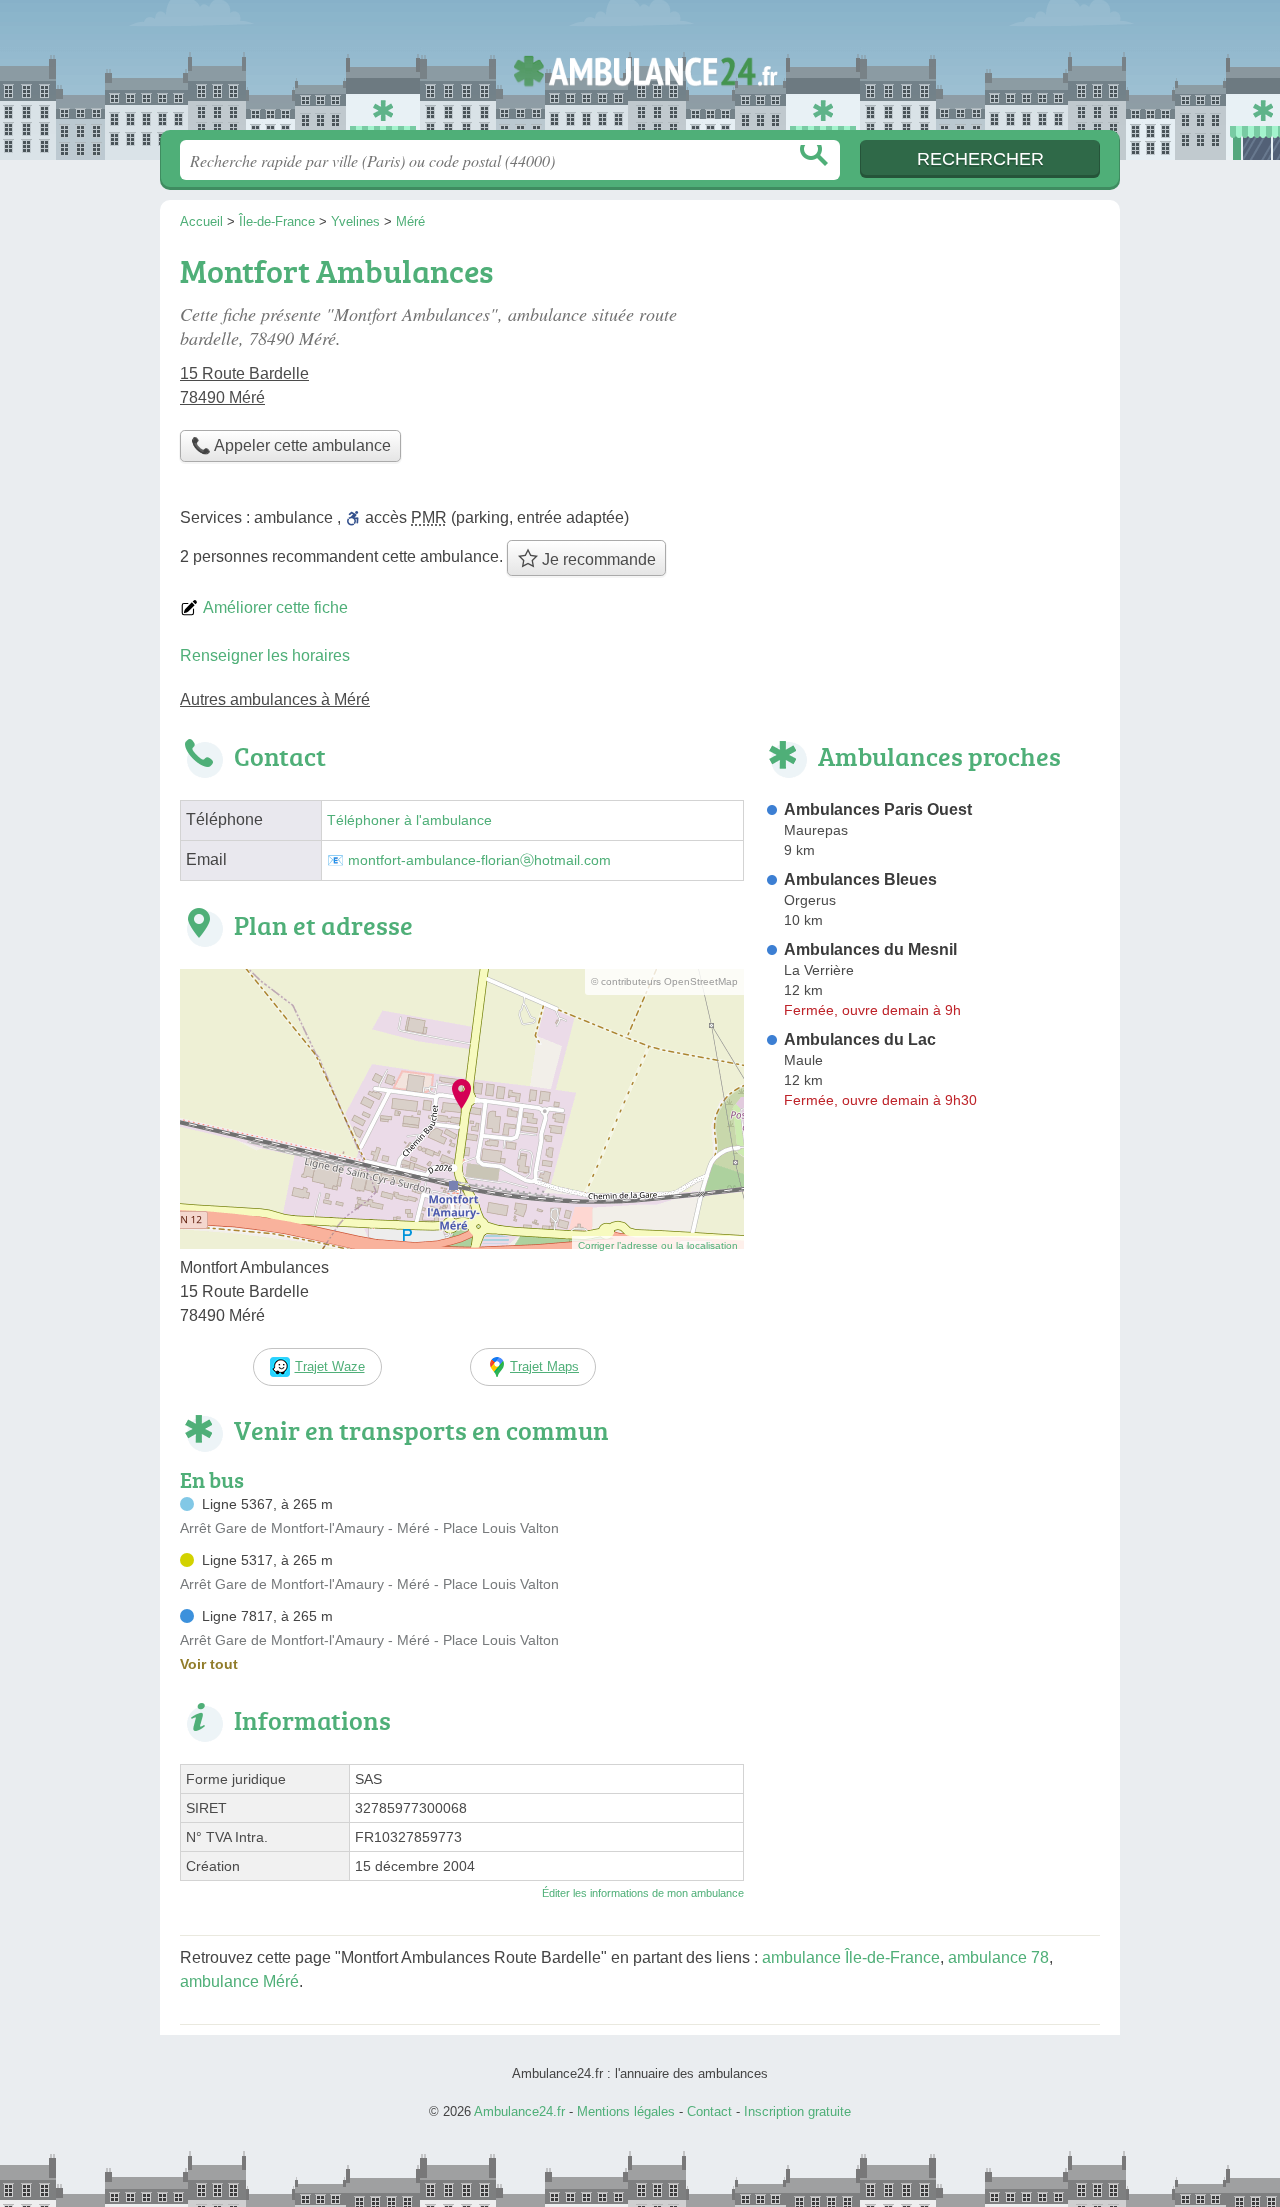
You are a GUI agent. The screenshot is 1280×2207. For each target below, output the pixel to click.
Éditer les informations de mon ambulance (643, 1893)
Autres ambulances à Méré (275, 699)
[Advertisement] (932, 386)
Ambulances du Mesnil (870, 949)
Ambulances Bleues (860, 879)
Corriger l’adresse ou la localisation (658, 1245)
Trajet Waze (330, 1366)
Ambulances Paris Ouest (878, 809)
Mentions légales (626, 2111)
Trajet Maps (544, 1366)
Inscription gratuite (797, 2111)
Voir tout (209, 1664)
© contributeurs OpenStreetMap (664, 981)
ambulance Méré (239, 1981)
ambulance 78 (998, 1957)
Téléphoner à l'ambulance (409, 820)
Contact (709, 2111)
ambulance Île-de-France (851, 1957)
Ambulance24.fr (640, 71)
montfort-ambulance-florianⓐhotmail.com (479, 860)
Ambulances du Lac (860, 1039)
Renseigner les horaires (265, 655)
